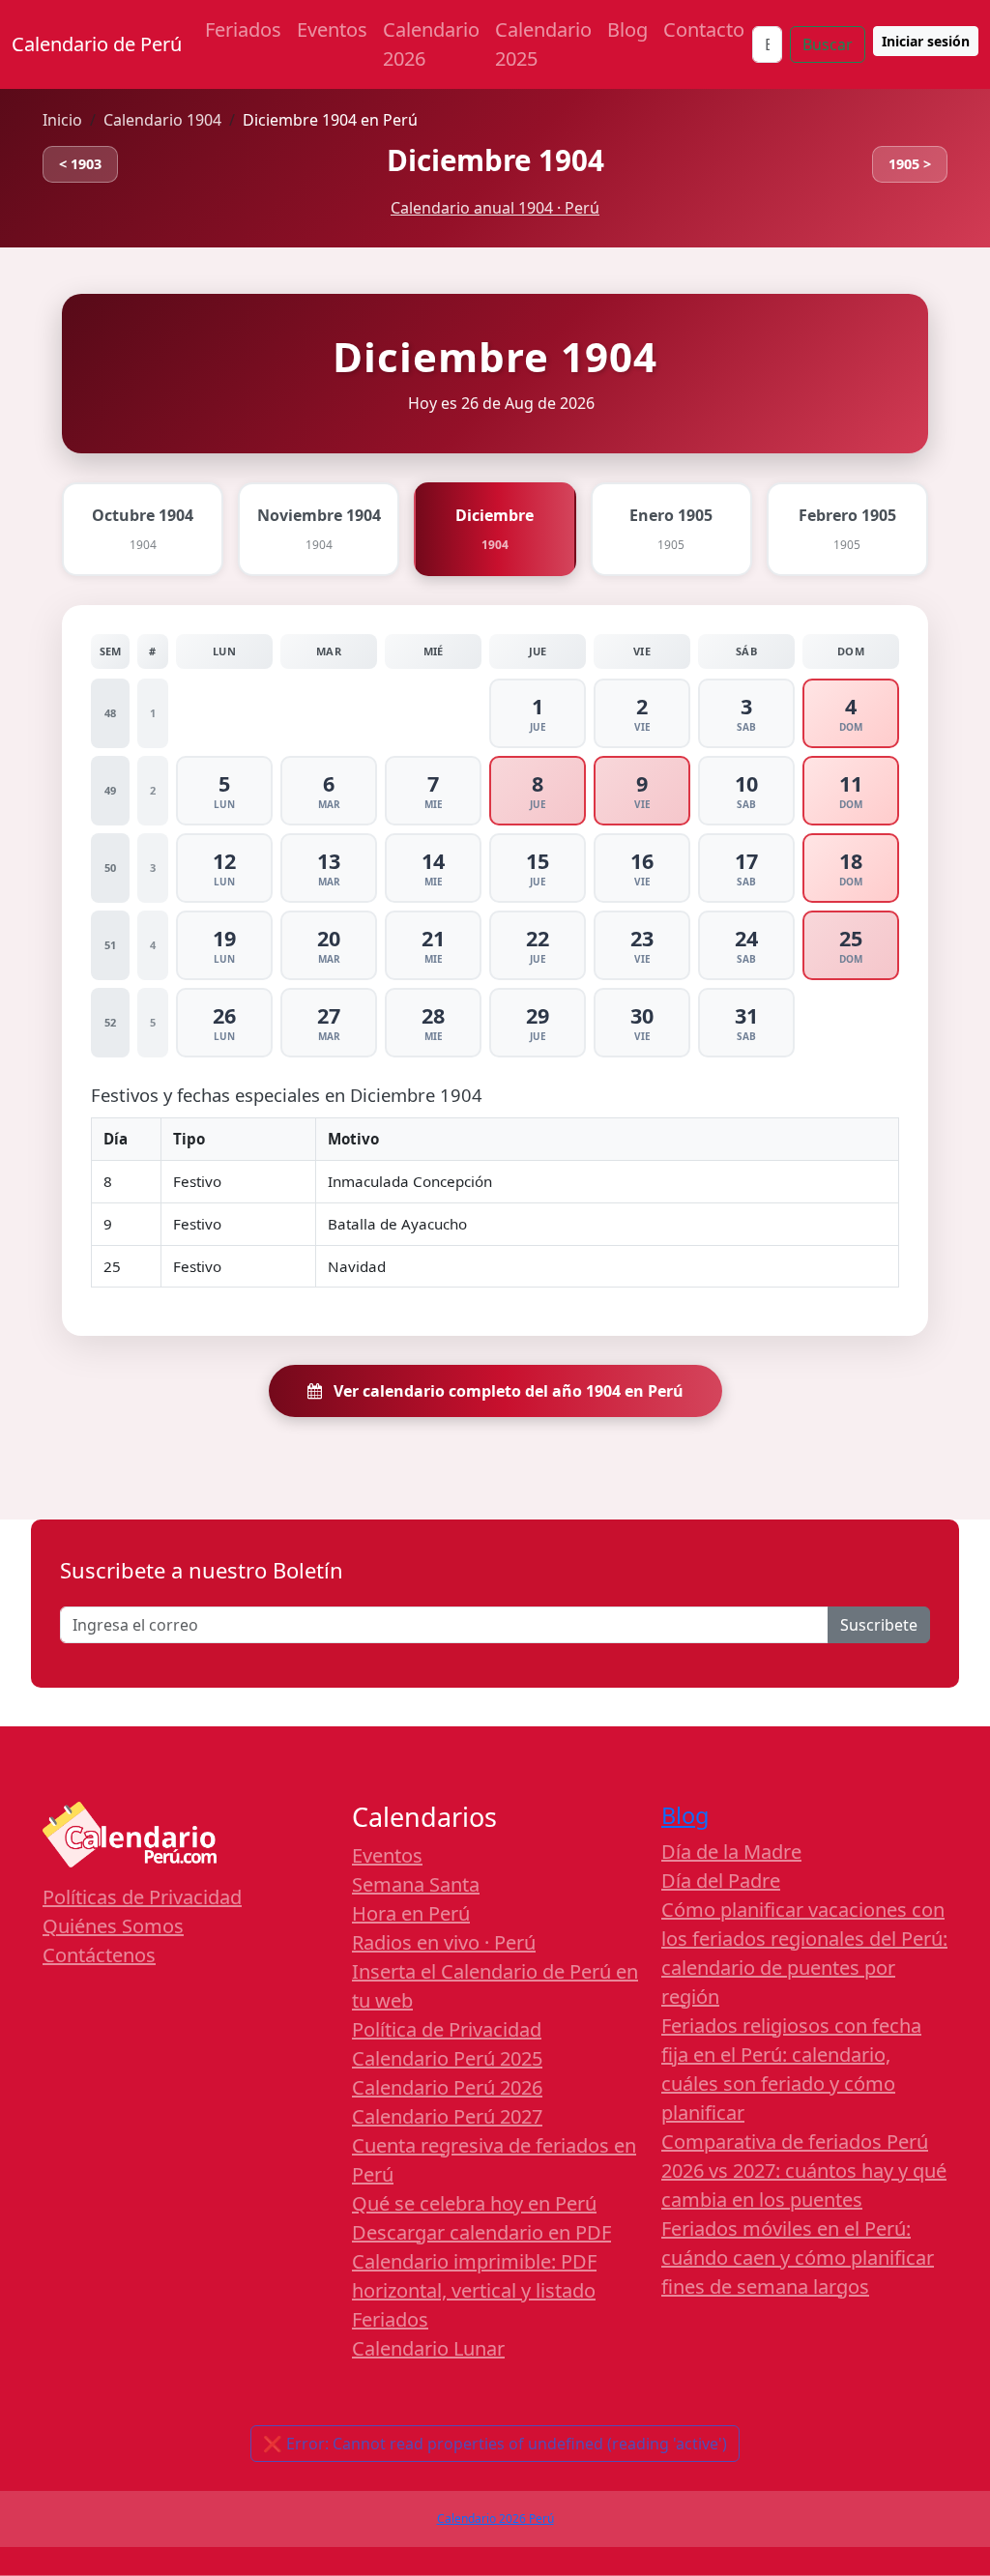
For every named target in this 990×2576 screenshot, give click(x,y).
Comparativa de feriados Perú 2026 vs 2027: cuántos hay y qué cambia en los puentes (804, 2171)
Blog (627, 29)
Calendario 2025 (543, 44)
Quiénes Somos (113, 1926)
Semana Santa (416, 1884)
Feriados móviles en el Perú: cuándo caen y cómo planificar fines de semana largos (798, 2258)
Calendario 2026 (431, 44)
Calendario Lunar (428, 2348)
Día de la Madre (731, 1852)
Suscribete (879, 1625)
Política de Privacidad (447, 2029)
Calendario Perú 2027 (447, 2116)
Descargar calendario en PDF (481, 2232)
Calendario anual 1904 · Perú (495, 208)
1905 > (910, 164)
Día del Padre (721, 1881)
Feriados (243, 29)
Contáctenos (99, 1955)
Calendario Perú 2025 (447, 2058)
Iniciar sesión (926, 41)
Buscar (828, 44)
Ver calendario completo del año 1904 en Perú (507, 1391)
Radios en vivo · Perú (444, 1942)
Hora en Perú (411, 1913)
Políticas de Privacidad (142, 1897)
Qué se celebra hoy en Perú (474, 2203)
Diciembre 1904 (495, 160)
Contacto (704, 29)
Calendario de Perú (97, 44)
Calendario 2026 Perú (495, 2518)
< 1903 (80, 164)
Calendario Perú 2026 (447, 2087)
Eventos (332, 29)
